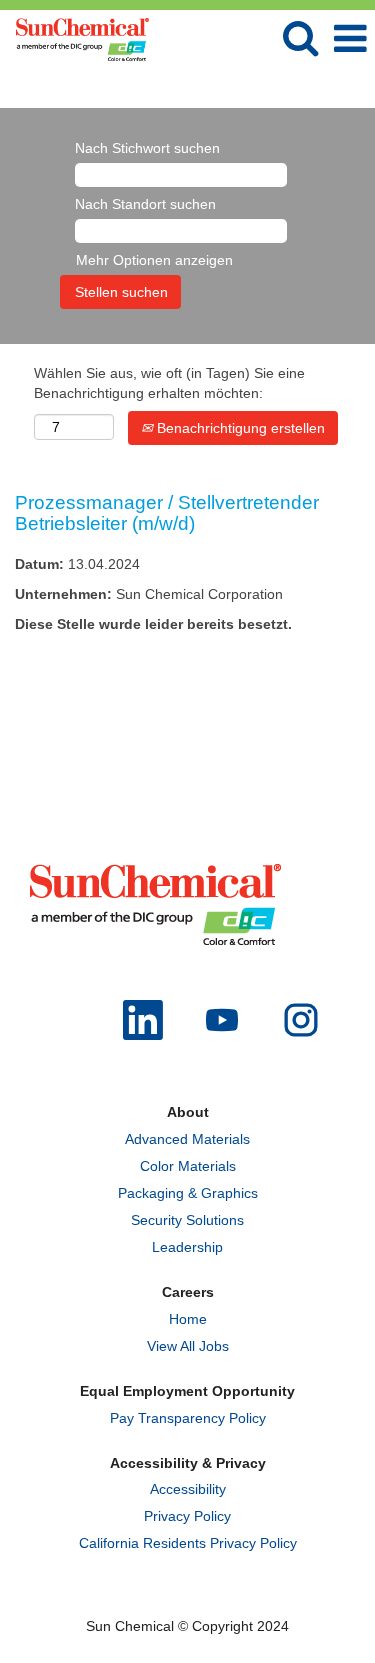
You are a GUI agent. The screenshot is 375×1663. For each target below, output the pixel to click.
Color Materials (188, 1166)
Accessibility (188, 1489)
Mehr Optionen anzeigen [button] (154, 260)
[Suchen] (300, 37)
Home (188, 1319)
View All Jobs (188, 1346)
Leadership (187, 1247)
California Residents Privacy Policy (188, 1543)
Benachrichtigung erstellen (239, 428)
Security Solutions (187, 1220)
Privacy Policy (187, 1516)
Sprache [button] (276, 88)
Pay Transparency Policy (188, 1418)
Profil (343, 88)
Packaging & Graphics (188, 1193)
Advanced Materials (187, 1139)
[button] (350, 38)
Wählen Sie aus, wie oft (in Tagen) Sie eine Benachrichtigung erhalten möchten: (169, 383)
